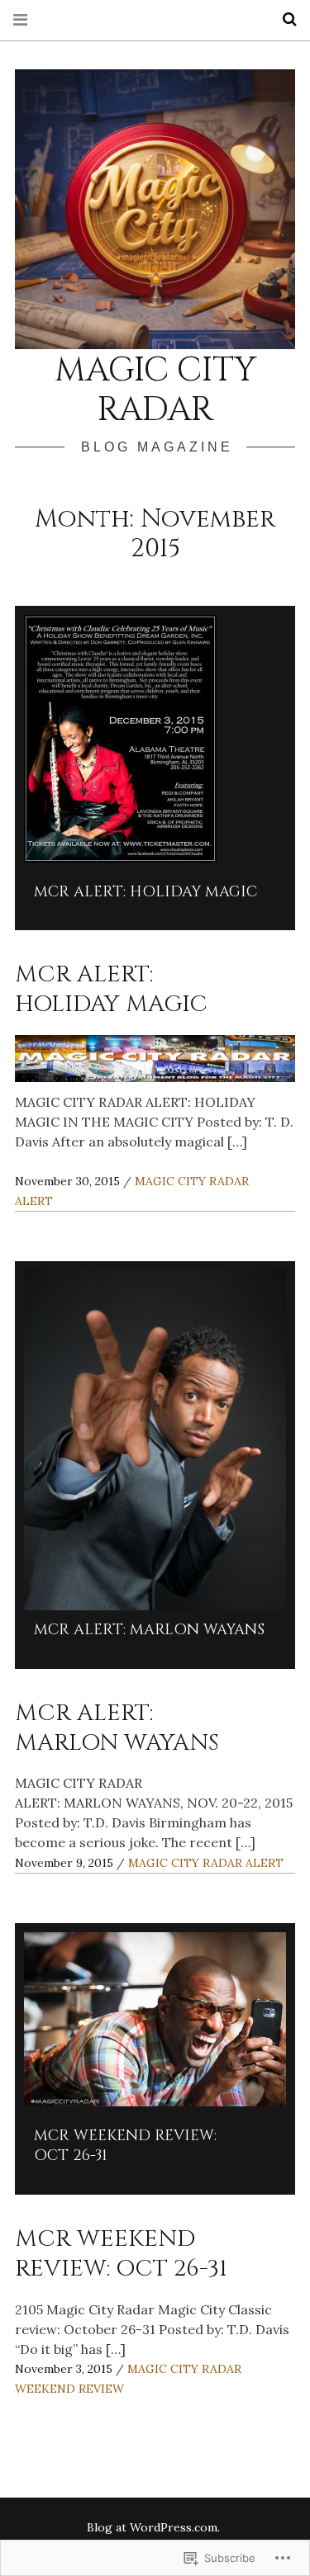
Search (284, 19)
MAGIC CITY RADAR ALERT (206, 1863)
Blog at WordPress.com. (153, 2527)
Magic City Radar (155, 390)
